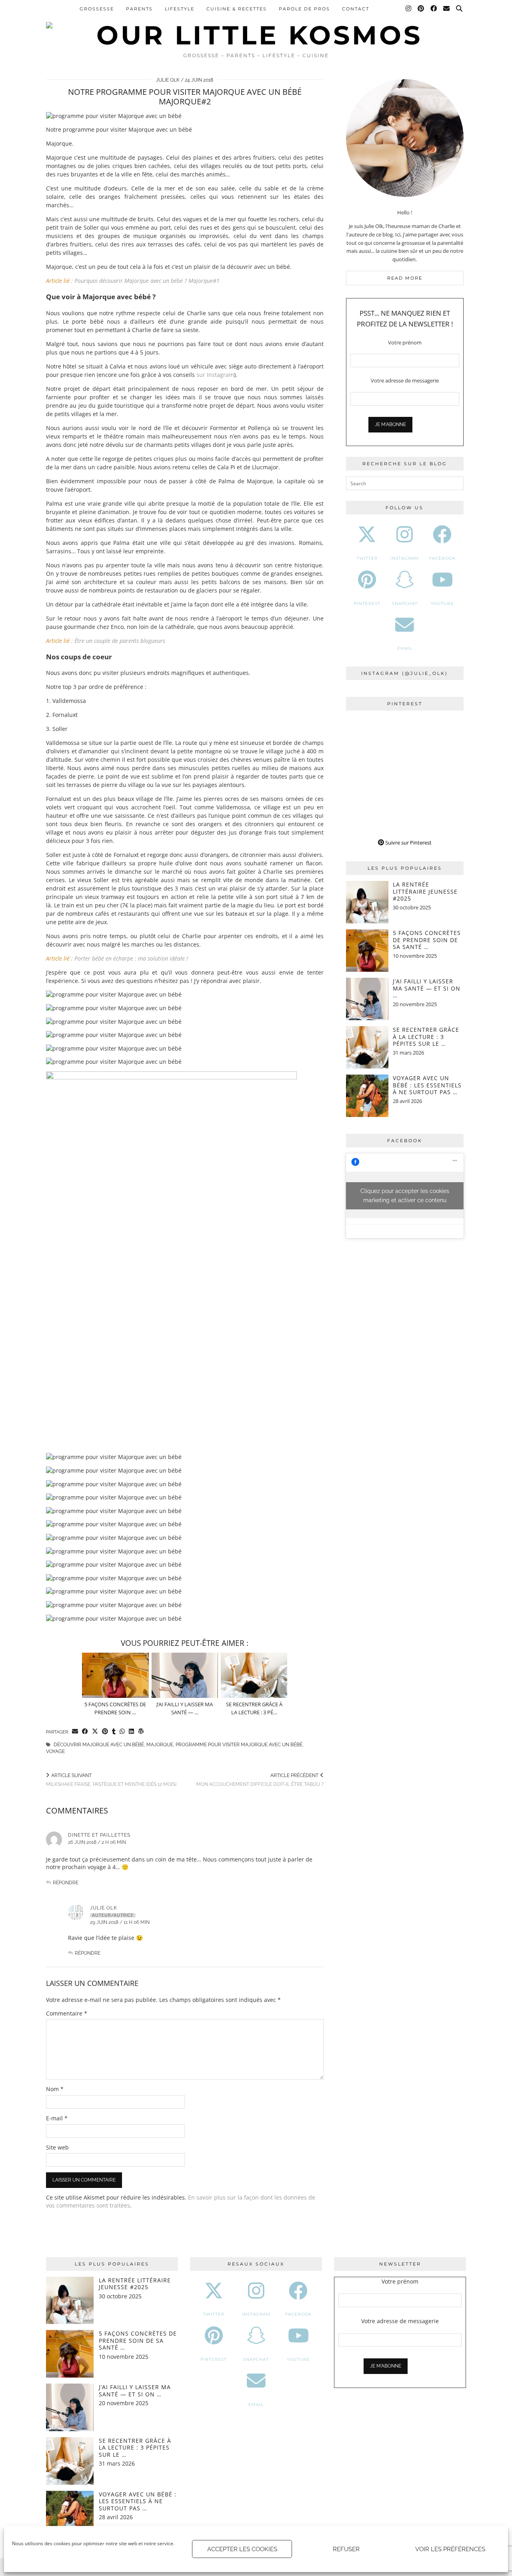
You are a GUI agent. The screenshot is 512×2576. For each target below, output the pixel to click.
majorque (160, 1745)
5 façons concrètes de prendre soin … (115, 1708)
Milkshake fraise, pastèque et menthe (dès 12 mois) (111, 1780)
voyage (55, 1751)
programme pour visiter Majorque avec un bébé (239, 1745)
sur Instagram (215, 375)
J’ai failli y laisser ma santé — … (185, 1708)
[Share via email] (75, 1732)
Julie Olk (168, 80)
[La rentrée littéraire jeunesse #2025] (367, 902)
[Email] (447, 9)
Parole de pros (304, 9)
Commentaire (67, 2013)
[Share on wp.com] (141, 1732)
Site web (57, 2147)
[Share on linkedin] (131, 1732)
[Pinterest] (421, 9)
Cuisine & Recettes (237, 9)
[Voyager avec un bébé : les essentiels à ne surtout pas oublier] (367, 1096)
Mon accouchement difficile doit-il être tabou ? (260, 1780)
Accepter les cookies (242, 2549)
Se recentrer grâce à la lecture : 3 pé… (254, 1708)
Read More (405, 278)
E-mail (57, 2118)
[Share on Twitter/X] (95, 1732)
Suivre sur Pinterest (408, 843)
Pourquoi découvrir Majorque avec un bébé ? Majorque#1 (147, 281)
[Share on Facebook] (85, 1732)
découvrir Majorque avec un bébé (99, 1745)
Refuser (346, 2549)
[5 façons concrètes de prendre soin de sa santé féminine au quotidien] (115, 1675)
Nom (55, 2089)
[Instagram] (409, 9)
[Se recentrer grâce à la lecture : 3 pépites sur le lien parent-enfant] (254, 1675)
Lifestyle (180, 9)
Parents (139, 9)
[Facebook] (434, 9)
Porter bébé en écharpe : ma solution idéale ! (131, 958)
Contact (356, 9)
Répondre (66, 1883)
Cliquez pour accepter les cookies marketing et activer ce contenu (405, 1196)
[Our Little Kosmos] (256, 24)
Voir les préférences (450, 2549)
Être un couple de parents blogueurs (120, 641)
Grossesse (97, 9)
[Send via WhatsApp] (122, 1732)
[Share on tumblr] (114, 1732)
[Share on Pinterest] (105, 1732)
